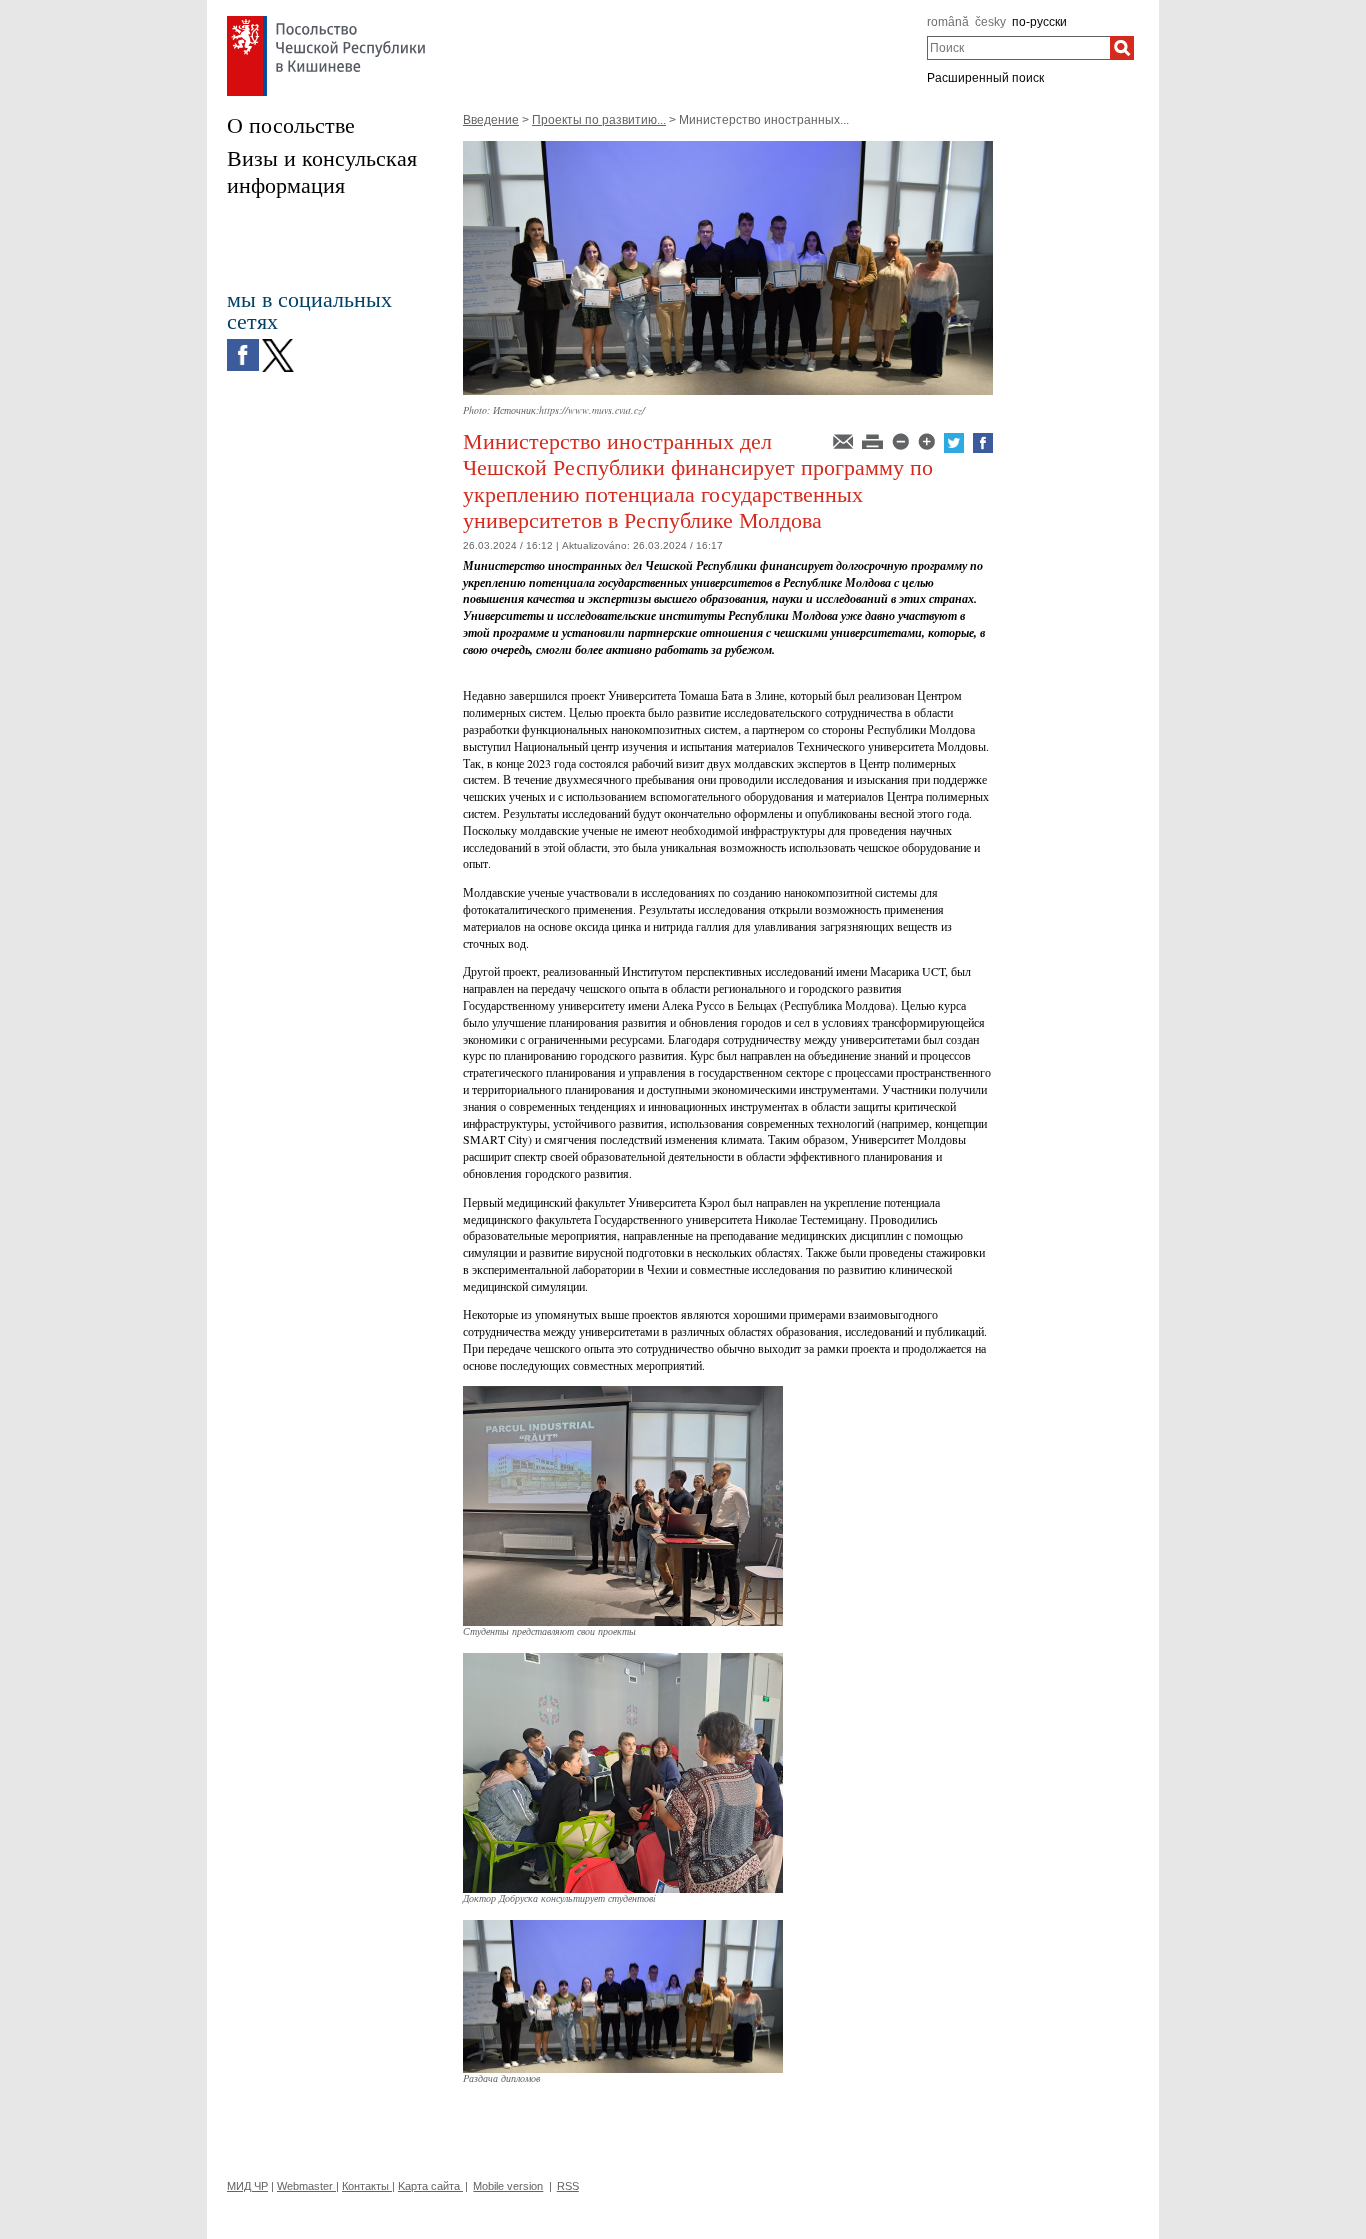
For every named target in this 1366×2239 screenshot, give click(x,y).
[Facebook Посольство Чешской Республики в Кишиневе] (243, 344)
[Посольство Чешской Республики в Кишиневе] (326, 21)
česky (990, 22)
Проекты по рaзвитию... (599, 120)
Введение (491, 120)
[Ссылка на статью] (844, 440)
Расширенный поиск (985, 78)
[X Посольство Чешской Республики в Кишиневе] (278, 344)
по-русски (1039, 22)
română (948, 22)
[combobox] (1018, 48)
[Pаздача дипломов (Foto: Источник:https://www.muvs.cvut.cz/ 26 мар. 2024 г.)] (623, 1927)
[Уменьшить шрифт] (902, 440)
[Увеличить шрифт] (928, 440)
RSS (568, 2186)
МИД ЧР (247, 2186)
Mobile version (508, 2186)
